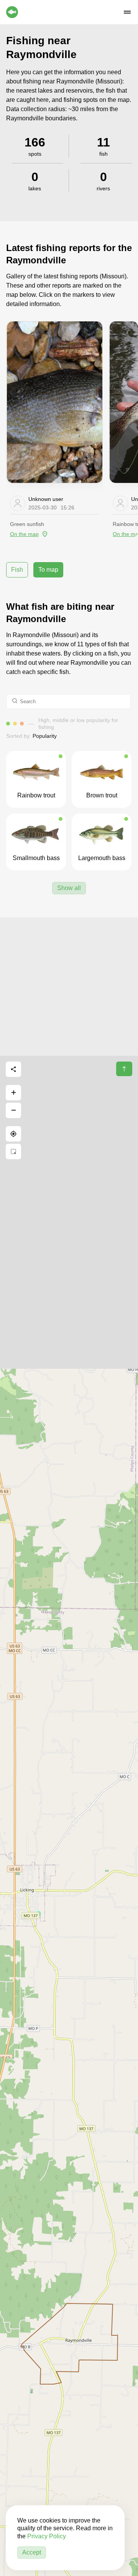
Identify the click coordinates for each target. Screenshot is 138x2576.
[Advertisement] (69, 987)
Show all (69, 888)
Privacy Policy (47, 2536)
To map (48, 570)
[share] (13, 1069)
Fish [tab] (17, 570)
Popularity (45, 736)
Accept (32, 2552)
